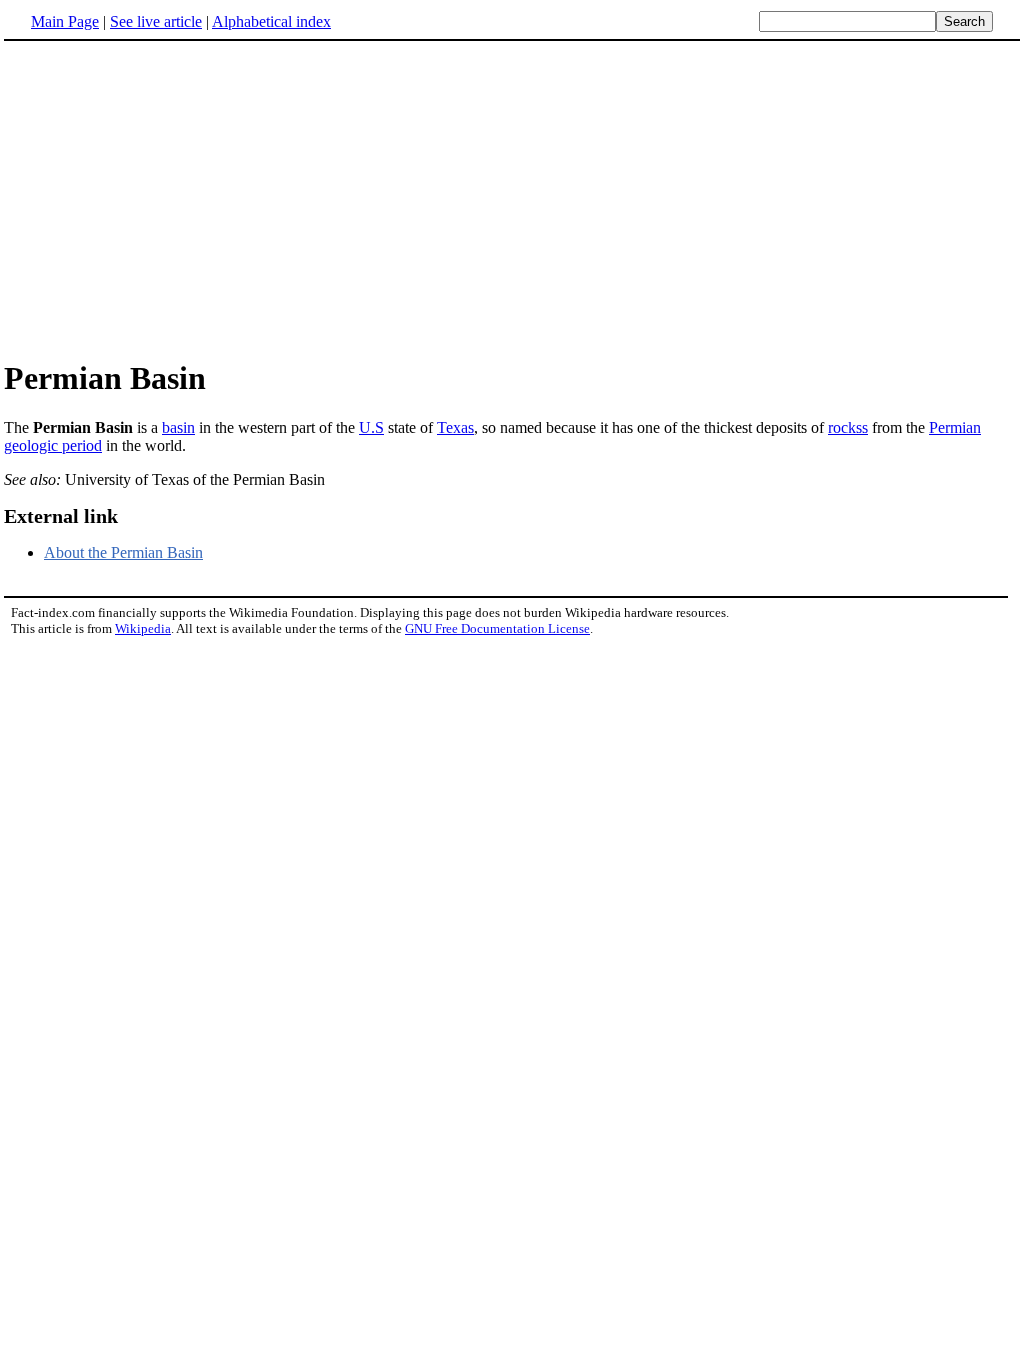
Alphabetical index (271, 21)
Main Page (65, 21)
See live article (156, 21)
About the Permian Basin (123, 552)
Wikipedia (143, 628)
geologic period (53, 445)
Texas (455, 427)
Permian (955, 427)
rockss (848, 427)
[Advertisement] (512, 199)
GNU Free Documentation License (497, 628)
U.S (371, 427)
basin (178, 427)
